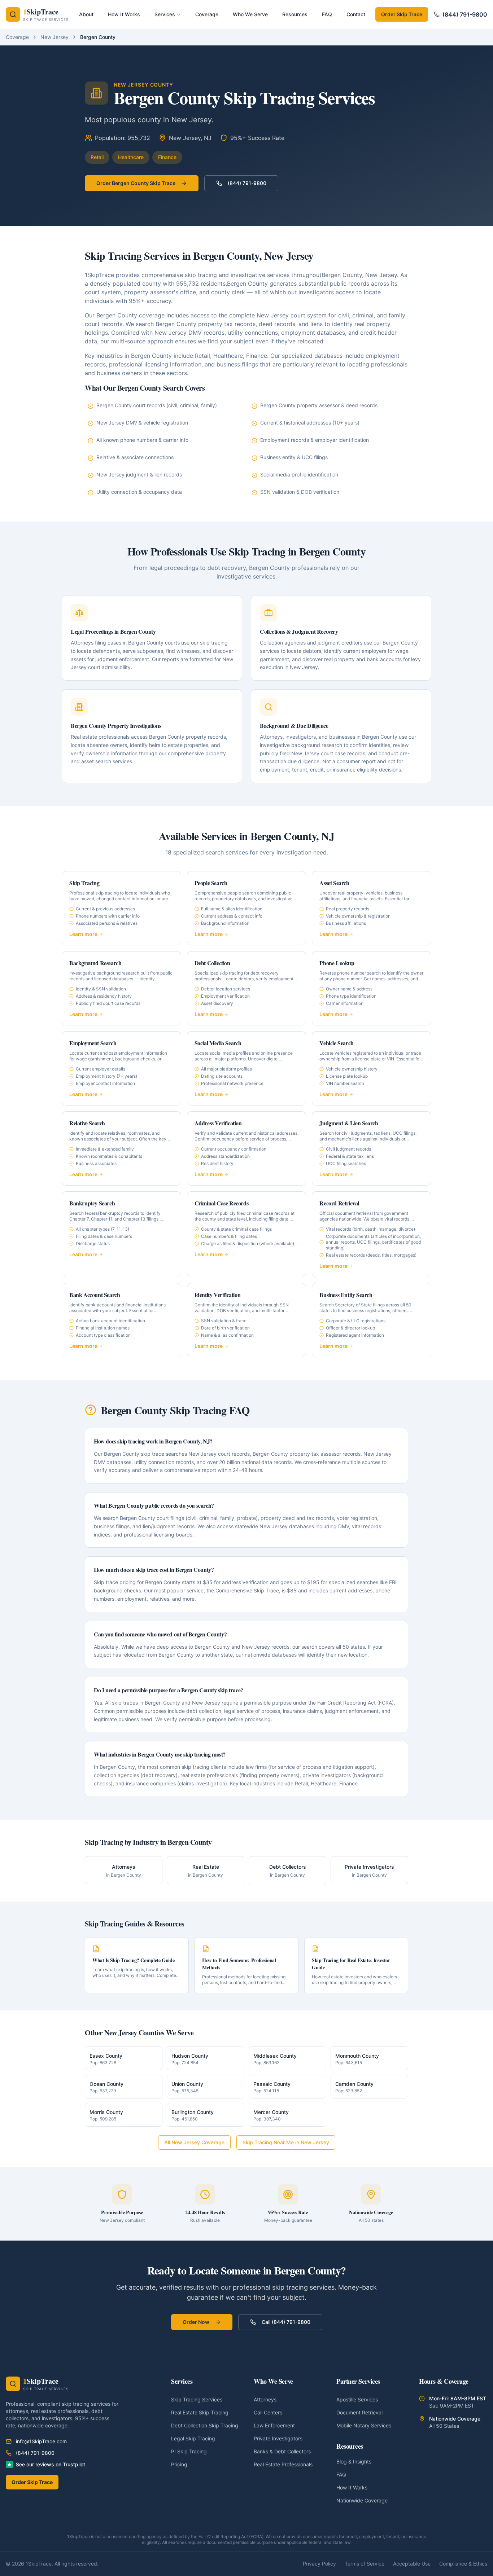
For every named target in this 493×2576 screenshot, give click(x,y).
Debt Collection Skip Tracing (205, 2425)
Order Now (196, 2322)
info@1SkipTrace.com (41, 2441)
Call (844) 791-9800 (286, 2322)
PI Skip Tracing (189, 2451)
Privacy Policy (319, 2564)
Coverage (17, 37)
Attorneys (265, 2399)
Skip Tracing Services (197, 2399)
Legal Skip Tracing (193, 2438)
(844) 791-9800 (465, 14)
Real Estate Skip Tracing (200, 2412)
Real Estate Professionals (283, 2464)
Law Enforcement (274, 2425)
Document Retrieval (359, 2412)
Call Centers (268, 2412)
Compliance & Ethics (463, 2564)
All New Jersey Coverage (194, 2142)
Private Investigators (278, 2438)
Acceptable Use (412, 2564)
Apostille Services (357, 2399)
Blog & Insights (354, 2461)
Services (165, 14)
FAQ (341, 2474)
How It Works (352, 2487)
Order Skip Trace (402, 14)
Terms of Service (365, 2564)
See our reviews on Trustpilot (51, 2464)
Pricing (179, 2464)
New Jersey (54, 37)
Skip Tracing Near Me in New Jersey (286, 2142)
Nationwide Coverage (362, 2500)
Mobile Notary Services (364, 2425)
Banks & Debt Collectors (282, 2451)
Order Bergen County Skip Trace (136, 183)
